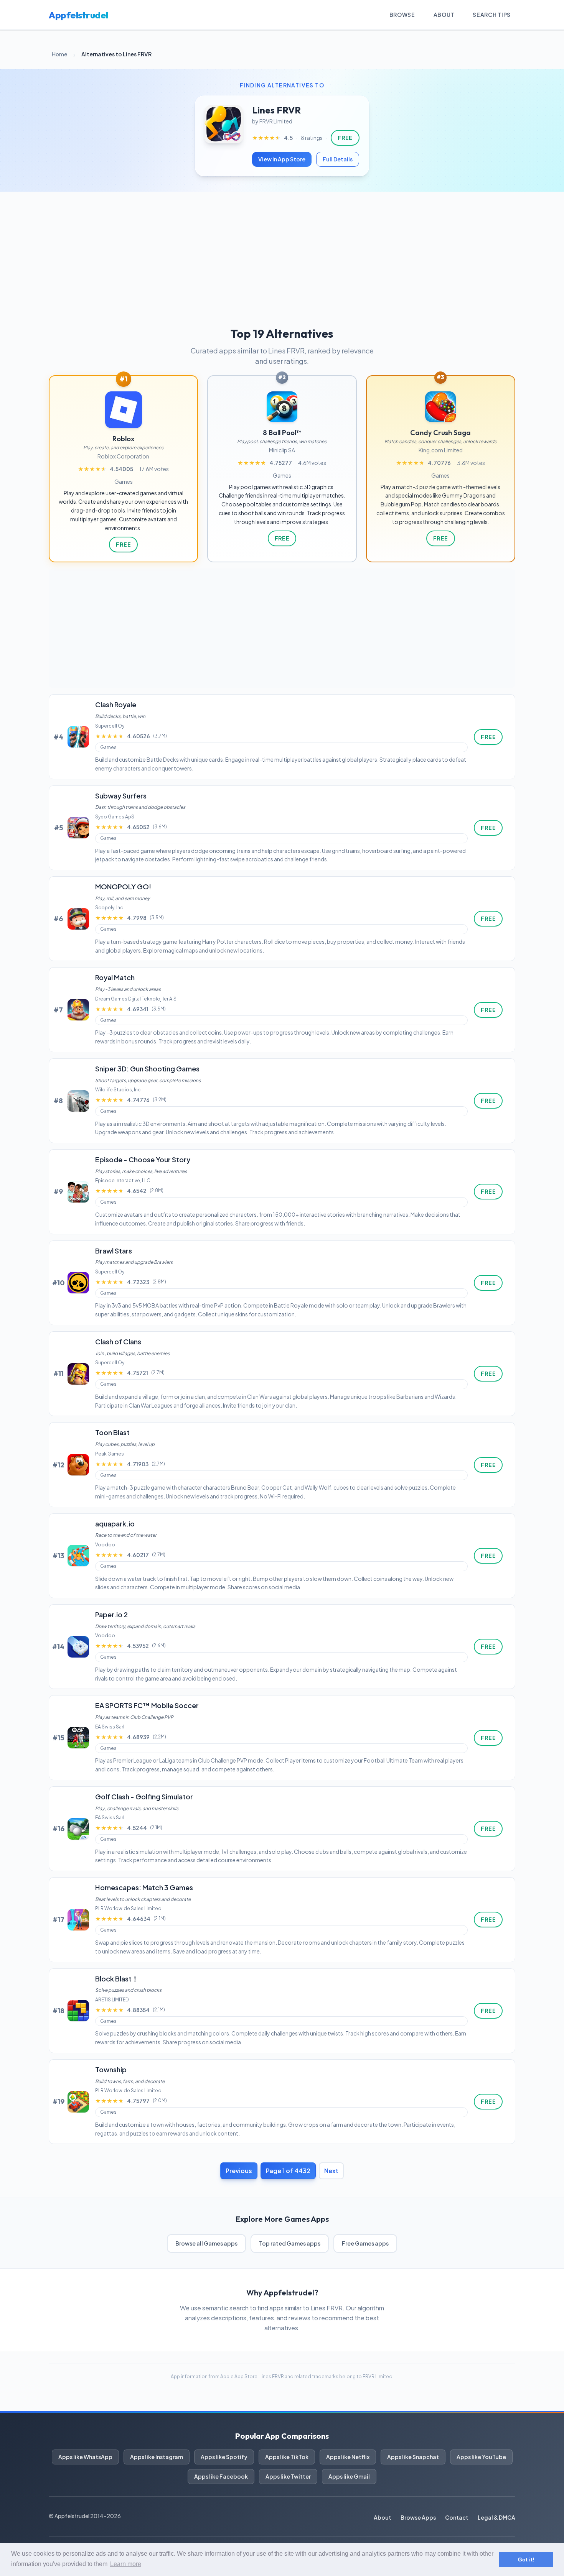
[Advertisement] (282, 249)
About (444, 15)
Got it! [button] (526, 2560)
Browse (402, 15)
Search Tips (492, 15)
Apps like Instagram (157, 2457)
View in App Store (282, 159)
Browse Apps (418, 2517)
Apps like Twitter (288, 2476)
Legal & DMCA (496, 2517)
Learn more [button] (126, 2564)
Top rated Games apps (290, 2243)
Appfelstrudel (78, 15)
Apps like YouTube (481, 2457)
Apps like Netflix (348, 2457)
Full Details (338, 159)
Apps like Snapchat (413, 2457)
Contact (457, 2517)
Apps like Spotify (224, 2457)
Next (331, 2171)
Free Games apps (365, 2243)
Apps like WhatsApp (85, 2457)
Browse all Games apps (206, 2243)
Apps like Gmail (349, 2476)
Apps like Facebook (221, 2476)
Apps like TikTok (287, 2457)
